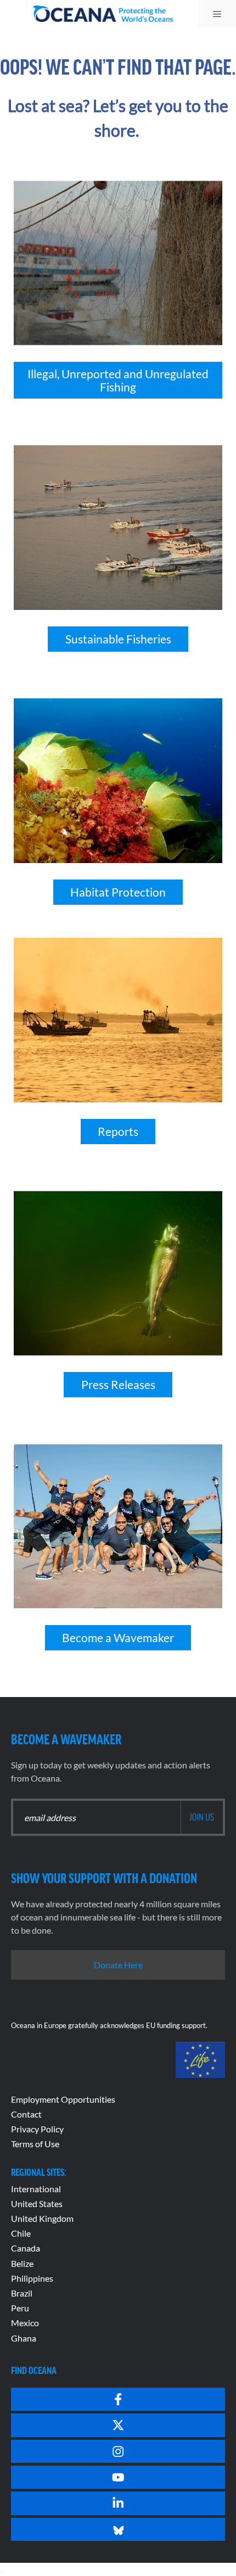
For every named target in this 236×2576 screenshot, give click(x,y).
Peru (20, 2308)
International (36, 2189)
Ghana (24, 2338)
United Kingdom (42, 2218)
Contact (26, 2114)
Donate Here (118, 1965)
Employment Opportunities (63, 2099)
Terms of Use (35, 2144)
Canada (26, 2248)
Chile (21, 2233)
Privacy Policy (37, 2129)
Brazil (22, 2293)
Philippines (32, 2278)
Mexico (25, 2323)
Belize (22, 2263)
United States (37, 2203)
